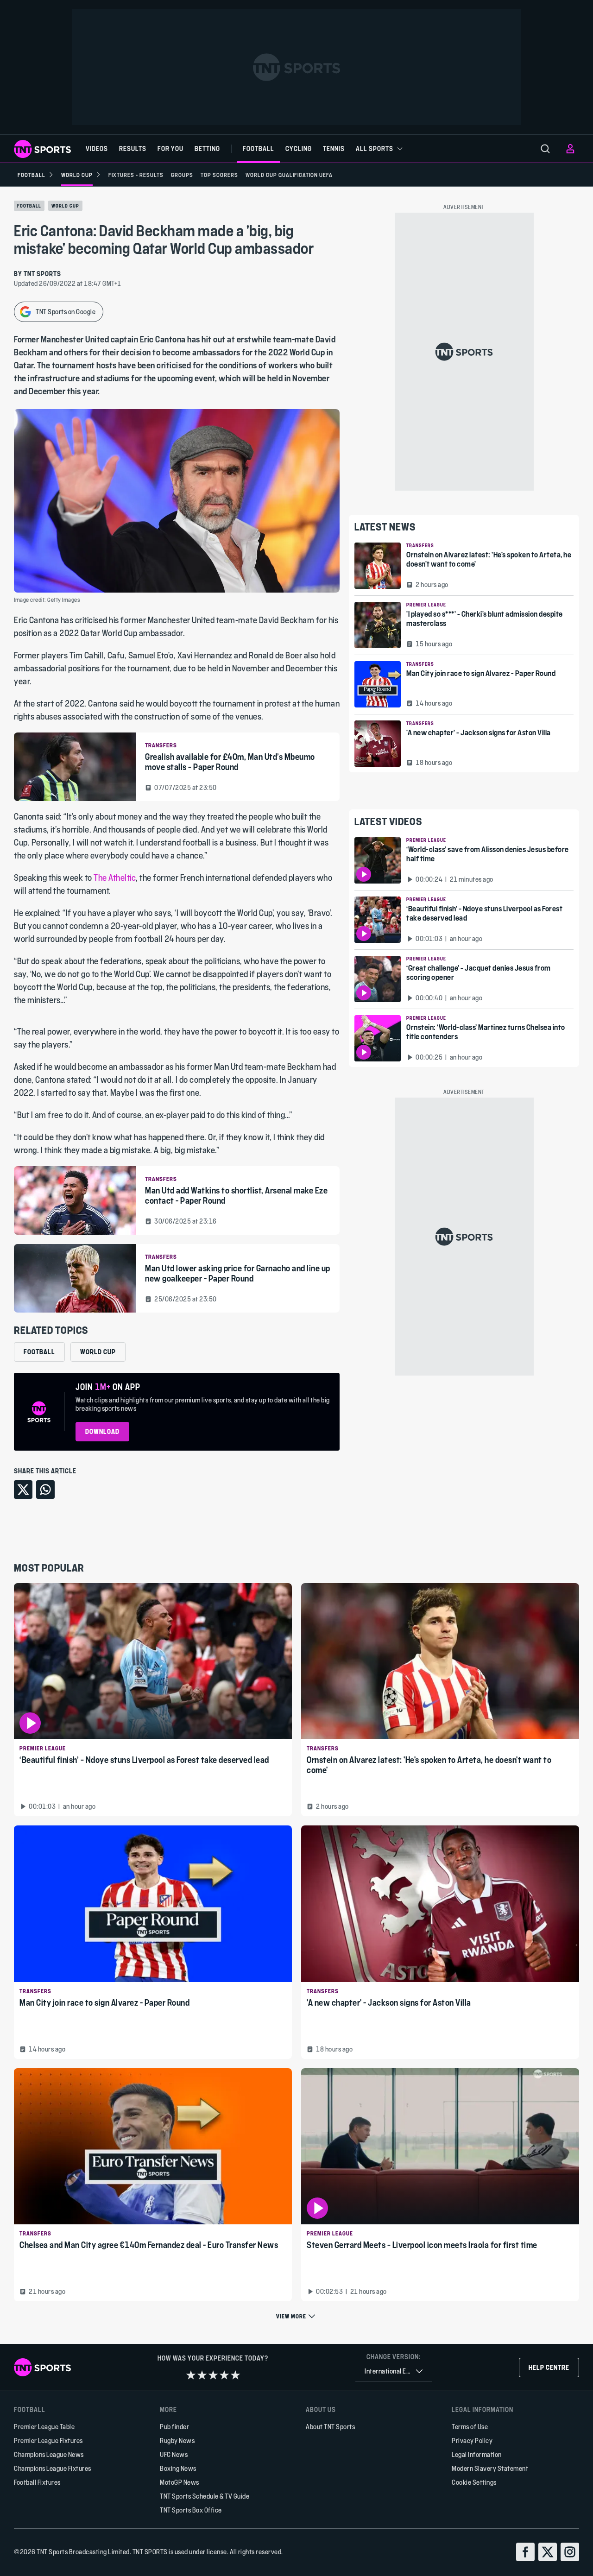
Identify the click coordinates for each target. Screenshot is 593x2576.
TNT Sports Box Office (191, 2510)
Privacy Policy (472, 2440)
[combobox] (394, 2371)
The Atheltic (115, 878)
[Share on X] (23, 1490)
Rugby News (177, 2440)
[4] (224, 2375)
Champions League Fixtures (53, 2468)
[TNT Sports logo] (42, 149)
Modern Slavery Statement (490, 2468)
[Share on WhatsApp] (45, 1490)
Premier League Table (44, 2427)
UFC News (174, 2454)
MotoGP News (180, 2482)
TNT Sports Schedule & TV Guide (205, 2496)
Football (29, 206)
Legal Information (477, 2454)
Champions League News (49, 2454)
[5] (235, 2375)
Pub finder (174, 2427)
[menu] (545, 149)
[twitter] (548, 2552)
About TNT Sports (330, 2427)
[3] (213, 2375)
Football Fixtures (37, 2482)
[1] (191, 2375)
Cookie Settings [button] (474, 2482)
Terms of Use (470, 2427)
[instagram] (570, 2552)
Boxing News (178, 2468)
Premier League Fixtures (48, 2440)
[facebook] (525, 2552)
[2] (202, 2375)
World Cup (65, 206)
